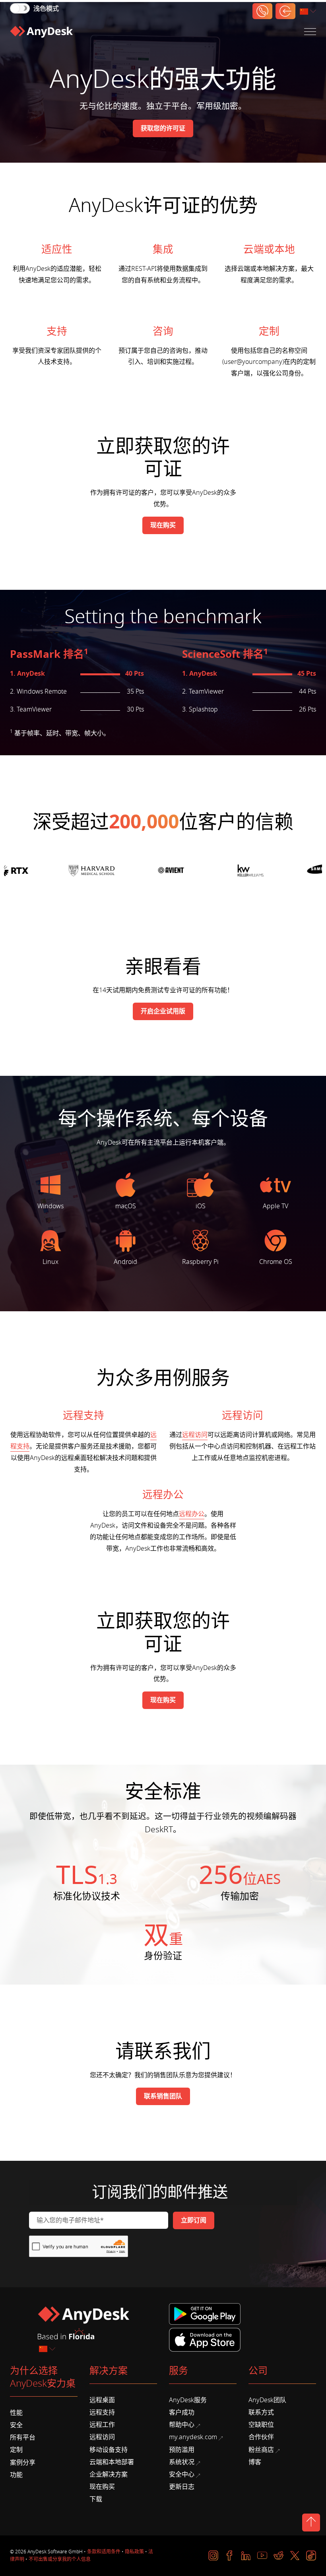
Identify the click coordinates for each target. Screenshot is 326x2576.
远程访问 (195, 1435)
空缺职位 (261, 2425)
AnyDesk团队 (267, 2400)
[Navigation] (310, 32)
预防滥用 (182, 2450)
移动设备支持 (109, 2450)
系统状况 (182, 2462)
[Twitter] (295, 2556)
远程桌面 (102, 2400)
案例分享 (23, 2463)
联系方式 (261, 2413)
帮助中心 (182, 2425)
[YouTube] (262, 2556)
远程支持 (102, 2413)
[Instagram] (213, 2556)
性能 (16, 2413)
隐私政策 (134, 2552)
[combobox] (309, 12)
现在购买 (102, 2487)
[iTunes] (205, 2339)
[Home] (41, 32)
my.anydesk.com (193, 2437)
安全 (16, 2425)
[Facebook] (230, 2556)
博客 (255, 2462)
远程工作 (102, 2425)
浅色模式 (46, 9)
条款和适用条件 (104, 2552)
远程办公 (192, 1514)
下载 (96, 2499)
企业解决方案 (109, 2475)
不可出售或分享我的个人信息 (60, 2559)
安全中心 (182, 2475)
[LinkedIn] (246, 2556)
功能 (16, 2475)
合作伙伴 (261, 2437)
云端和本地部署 (112, 2462)
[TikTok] (311, 2556)
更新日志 (182, 2487)
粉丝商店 (261, 2450)
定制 (16, 2450)
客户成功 (182, 2413)
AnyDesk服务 (188, 2400)
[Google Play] (206, 2314)
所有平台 (23, 2438)
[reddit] (278, 2556)
